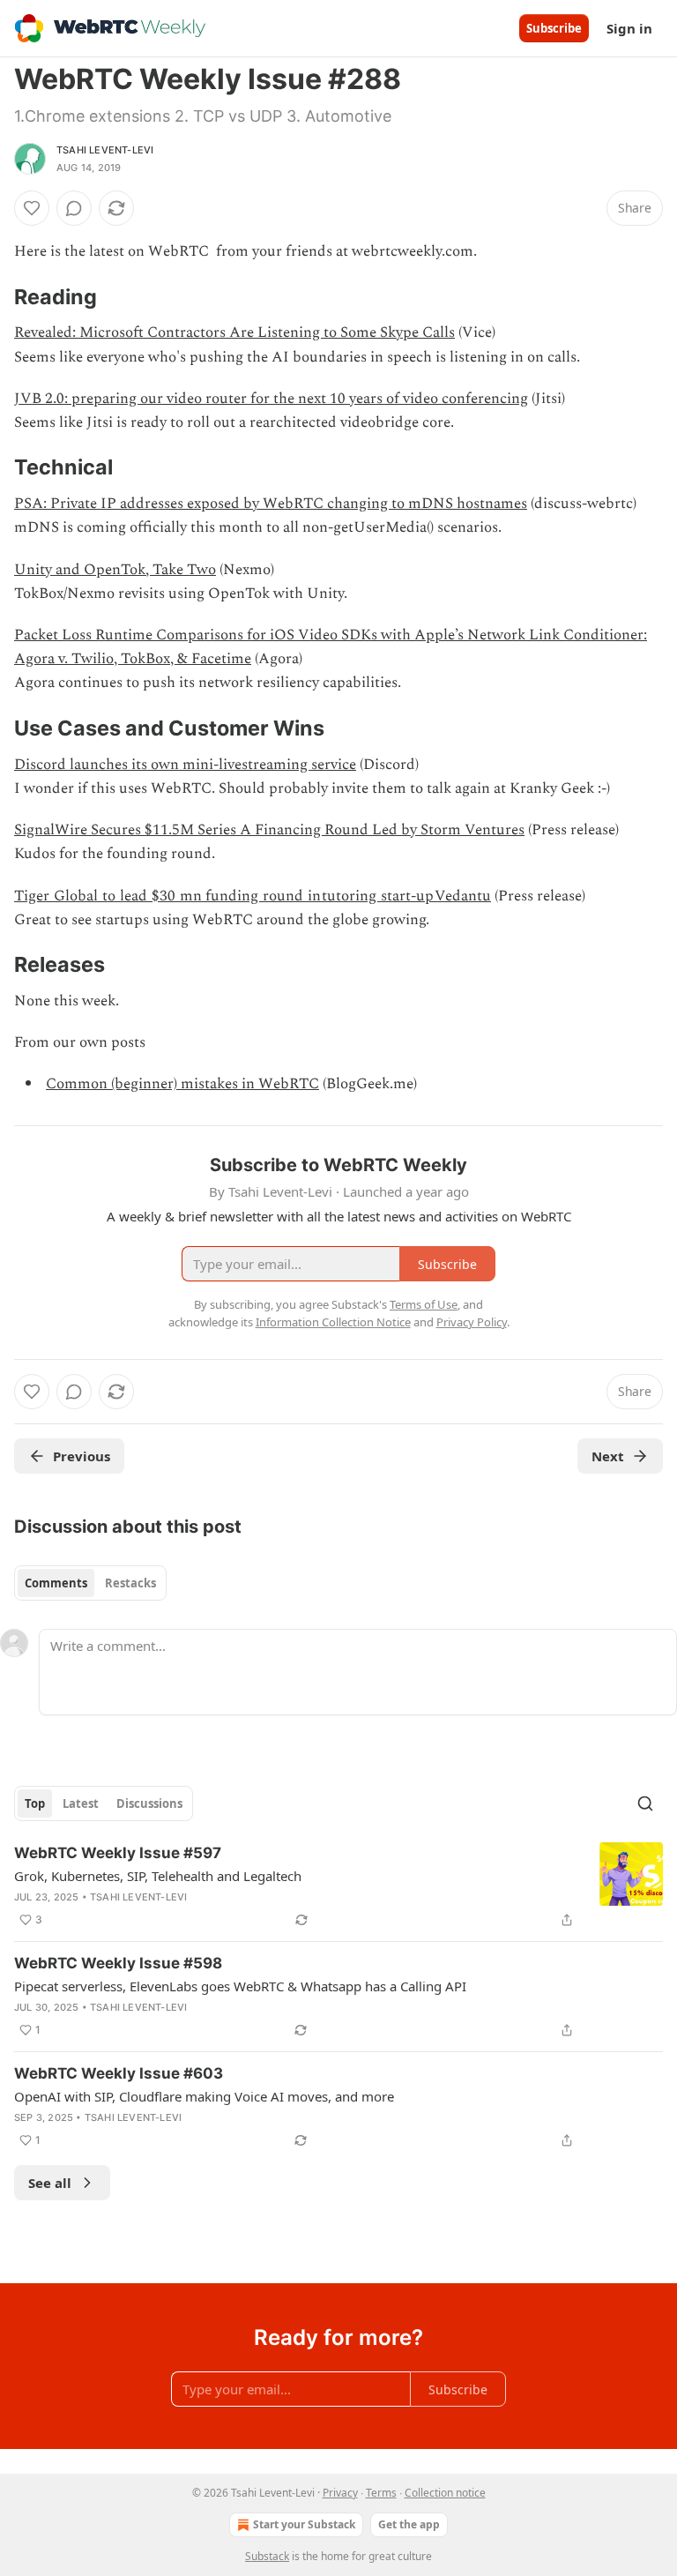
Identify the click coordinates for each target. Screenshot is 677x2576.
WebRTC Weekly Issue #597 (118, 1853)
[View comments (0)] (74, 208)
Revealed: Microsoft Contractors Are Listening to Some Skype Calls (234, 332)
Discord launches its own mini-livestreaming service (185, 765)
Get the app (409, 2524)
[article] (338, 1886)
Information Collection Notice (333, 1322)
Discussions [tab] (149, 1803)
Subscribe (554, 28)
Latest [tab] (81, 1803)
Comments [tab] (56, 1583)
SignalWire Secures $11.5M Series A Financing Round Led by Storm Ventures (269, 830)
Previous (82, 1456)
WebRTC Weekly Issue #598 (118, 1963)
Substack (267, 2556)
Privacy (340, 2493)
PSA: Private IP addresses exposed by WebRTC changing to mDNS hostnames (271, 504)
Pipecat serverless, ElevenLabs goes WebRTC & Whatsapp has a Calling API (240, 1986)
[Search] (645, 1803)
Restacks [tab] (130, 1583)
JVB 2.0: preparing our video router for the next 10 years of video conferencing (271, 399)
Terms (381, 2493)
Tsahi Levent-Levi (105, 150)
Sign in (629, 28)
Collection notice (445, 2493)
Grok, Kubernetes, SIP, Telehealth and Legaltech (158, 1876)
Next (608, 1456)
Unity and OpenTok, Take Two (115, 570)
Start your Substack (304, 2524)
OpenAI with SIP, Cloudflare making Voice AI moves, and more (204, 2096)
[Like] (32, 208)
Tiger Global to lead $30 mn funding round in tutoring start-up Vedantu (253, 896)
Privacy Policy (472, 1322)
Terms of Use (424, 1304)
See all (50, 2183)
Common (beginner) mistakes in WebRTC (182, 1084)
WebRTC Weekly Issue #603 (119, 2073)
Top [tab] (35, 1803)
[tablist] (90, 1583)
